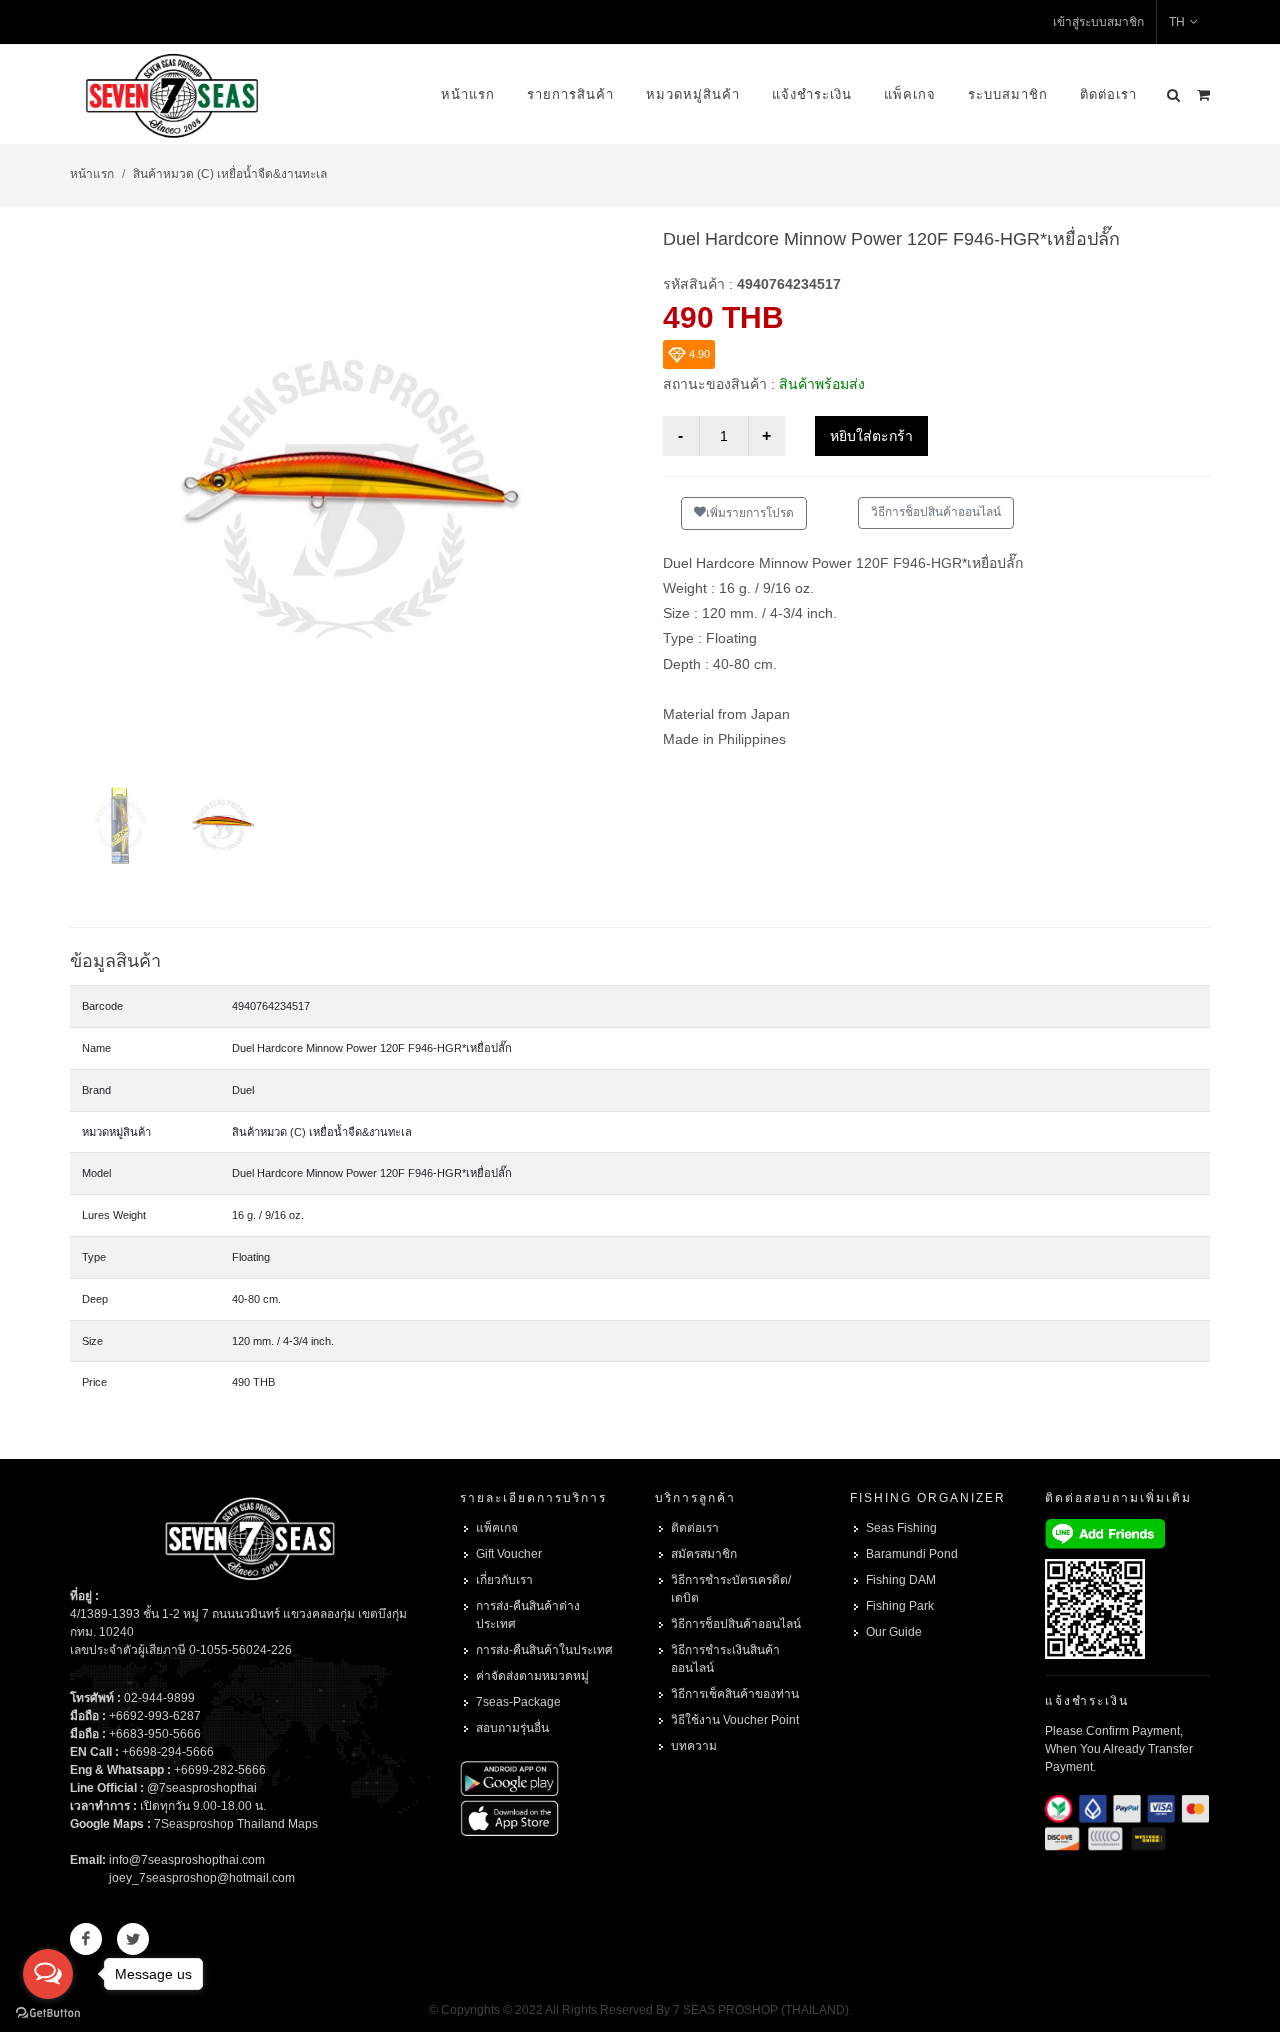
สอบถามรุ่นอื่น (512, 1728)
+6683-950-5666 (155, 1734)
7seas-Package (518, 1702)
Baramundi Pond (912, 1554)
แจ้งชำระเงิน (812, 94)
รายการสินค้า (570, 94)
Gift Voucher (509, 1554)
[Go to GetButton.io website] (48, 2012)
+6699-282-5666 (220, 1770)
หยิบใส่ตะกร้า (871, 436)
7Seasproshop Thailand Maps (236, 1824)
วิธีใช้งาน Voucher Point (735, 1720)
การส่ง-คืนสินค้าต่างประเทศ (528, 1615)
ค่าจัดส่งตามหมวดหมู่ (532, 1676)
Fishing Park (900, 1606)
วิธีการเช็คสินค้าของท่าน (735, 1694)
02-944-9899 (159, 1698)
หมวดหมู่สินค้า (693, 94)
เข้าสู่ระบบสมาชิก (1098, 22)
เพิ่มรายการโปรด (750, 513)
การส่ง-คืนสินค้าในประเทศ (544, 1650)
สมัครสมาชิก (704, 1554)
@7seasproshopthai (202, 1788)
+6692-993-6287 (155, 1716)
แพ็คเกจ (910, 94)
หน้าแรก (468, 94)
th (1177, 22)
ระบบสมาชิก (1008, 94)
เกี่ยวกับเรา (504, 1580)
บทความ (694, 1746)
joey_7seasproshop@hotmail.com (202, 1878)
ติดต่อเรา (1108, 94)
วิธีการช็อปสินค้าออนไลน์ (936, 512)
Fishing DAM (901, 1580)
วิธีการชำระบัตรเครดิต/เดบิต (731, 1589)
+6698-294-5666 (168, 1752)
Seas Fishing (901, 1528)
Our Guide (894, 1632)
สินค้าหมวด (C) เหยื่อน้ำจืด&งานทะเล (230, 174)
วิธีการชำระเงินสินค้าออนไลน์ (725, 1659)
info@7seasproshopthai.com (187, 1860)
